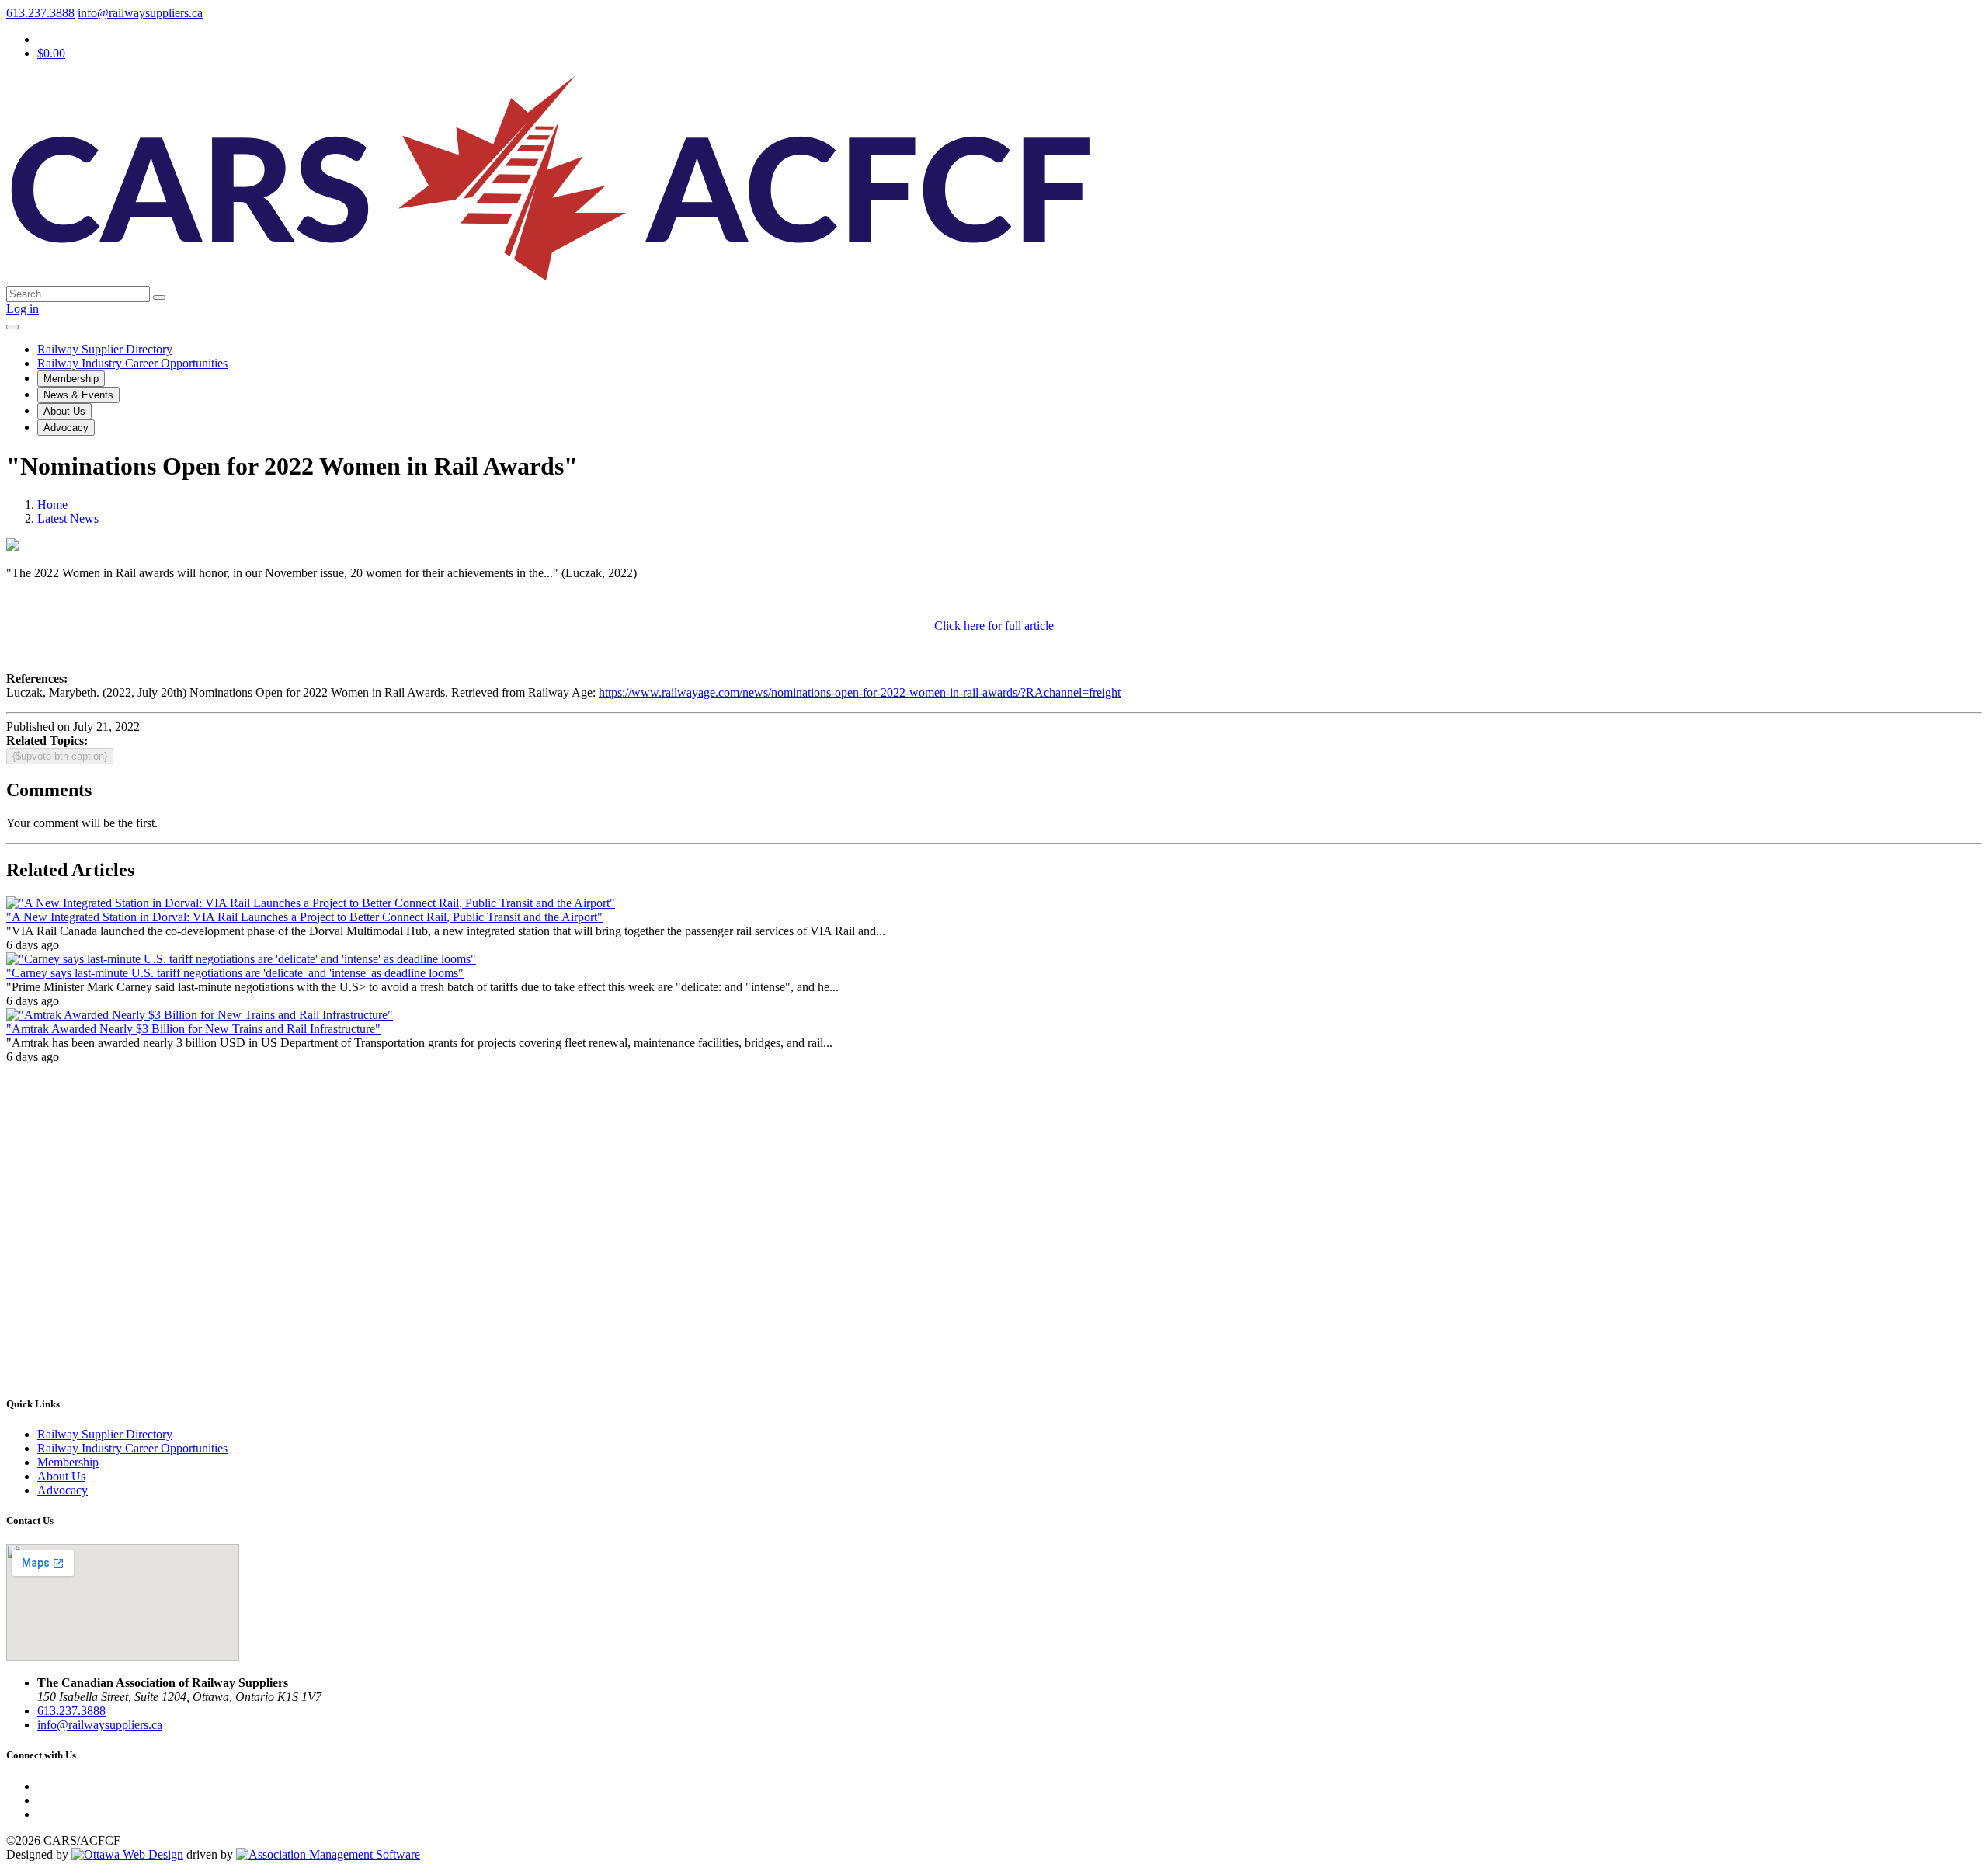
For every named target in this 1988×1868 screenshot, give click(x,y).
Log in (23, 309)
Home (52, 504)
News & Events (78, 395)
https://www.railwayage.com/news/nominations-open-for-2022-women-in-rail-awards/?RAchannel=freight (860, 692)
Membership (71, 379)
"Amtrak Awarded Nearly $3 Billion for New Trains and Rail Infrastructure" (193, 1029)
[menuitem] (68, 1462)
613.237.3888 (40, 13)
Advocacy (66, 428)
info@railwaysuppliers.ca (140, 13)
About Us (64, 411)
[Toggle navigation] (12, 327)
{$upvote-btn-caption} (60, 756)
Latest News (68, 518)
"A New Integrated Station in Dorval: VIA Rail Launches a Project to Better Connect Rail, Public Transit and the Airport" (304, 917)
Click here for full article (994, 626)
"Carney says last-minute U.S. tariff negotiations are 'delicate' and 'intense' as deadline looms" (235, 973)
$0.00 (51, 53)
